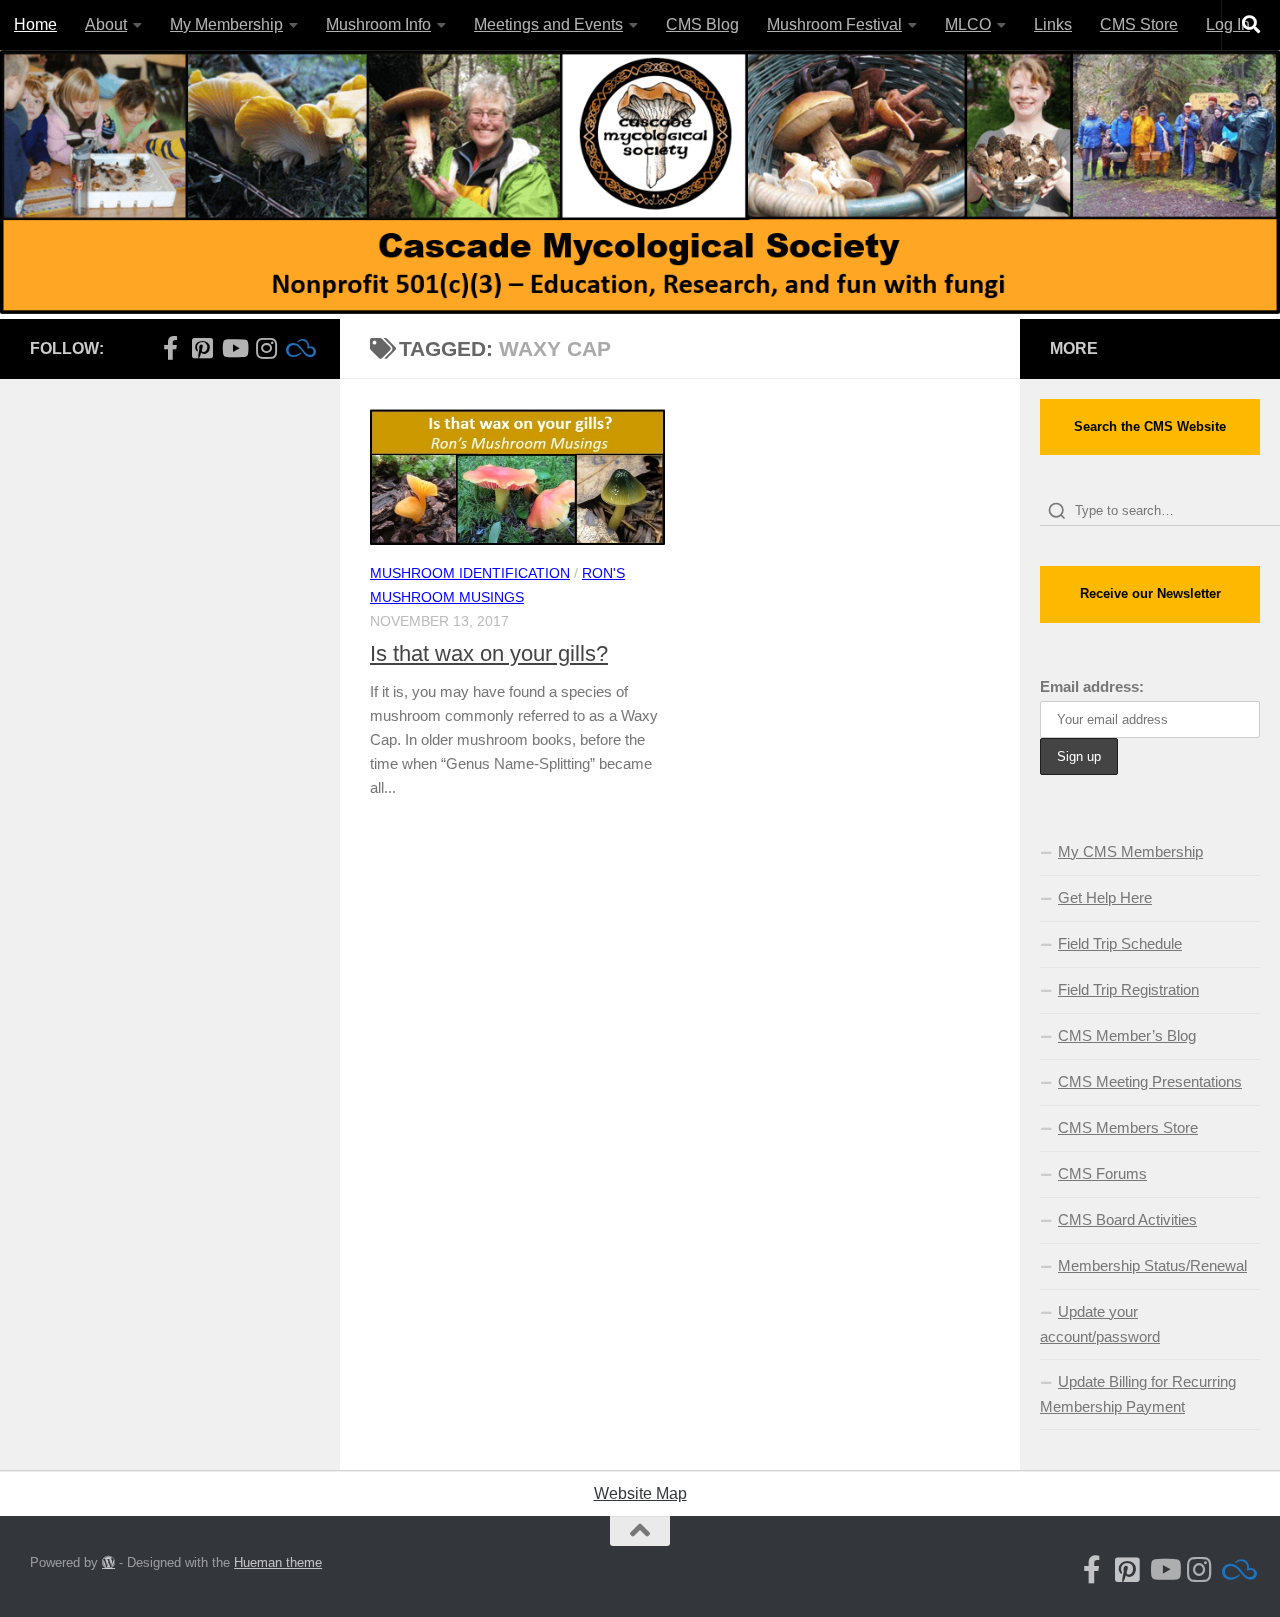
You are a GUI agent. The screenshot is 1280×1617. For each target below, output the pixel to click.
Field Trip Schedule (1120, 943)
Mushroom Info (378, 24)
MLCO (968, 24)
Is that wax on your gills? (489, 653)
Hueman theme (278, 1562)
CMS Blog (702, 24)
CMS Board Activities (1127, 1219)
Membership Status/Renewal (1152, 1265)
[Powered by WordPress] (108, 1562)
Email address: (1092, 686)
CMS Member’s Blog (1127, 1035)
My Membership (226, 24)
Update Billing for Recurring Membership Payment (1138, 1394)
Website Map (640, 1493)
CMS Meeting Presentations (1150, 1081)
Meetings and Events (548, 24)
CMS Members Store (1128, 1127)
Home (35, 24)
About (106, 24)
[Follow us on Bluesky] (298, 348)
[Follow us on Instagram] (266, 348)
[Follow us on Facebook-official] (170, 348)
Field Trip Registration (1128, 989)
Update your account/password (1100, 1324)
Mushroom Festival (834, 24)
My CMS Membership (1130, 851)
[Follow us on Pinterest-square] (202, 348)
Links (1053, 24)
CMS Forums (1102, 1173)
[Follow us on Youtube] (234, 348)
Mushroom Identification (470, 573)
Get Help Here (1105, 897)
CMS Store (1139, 24)
